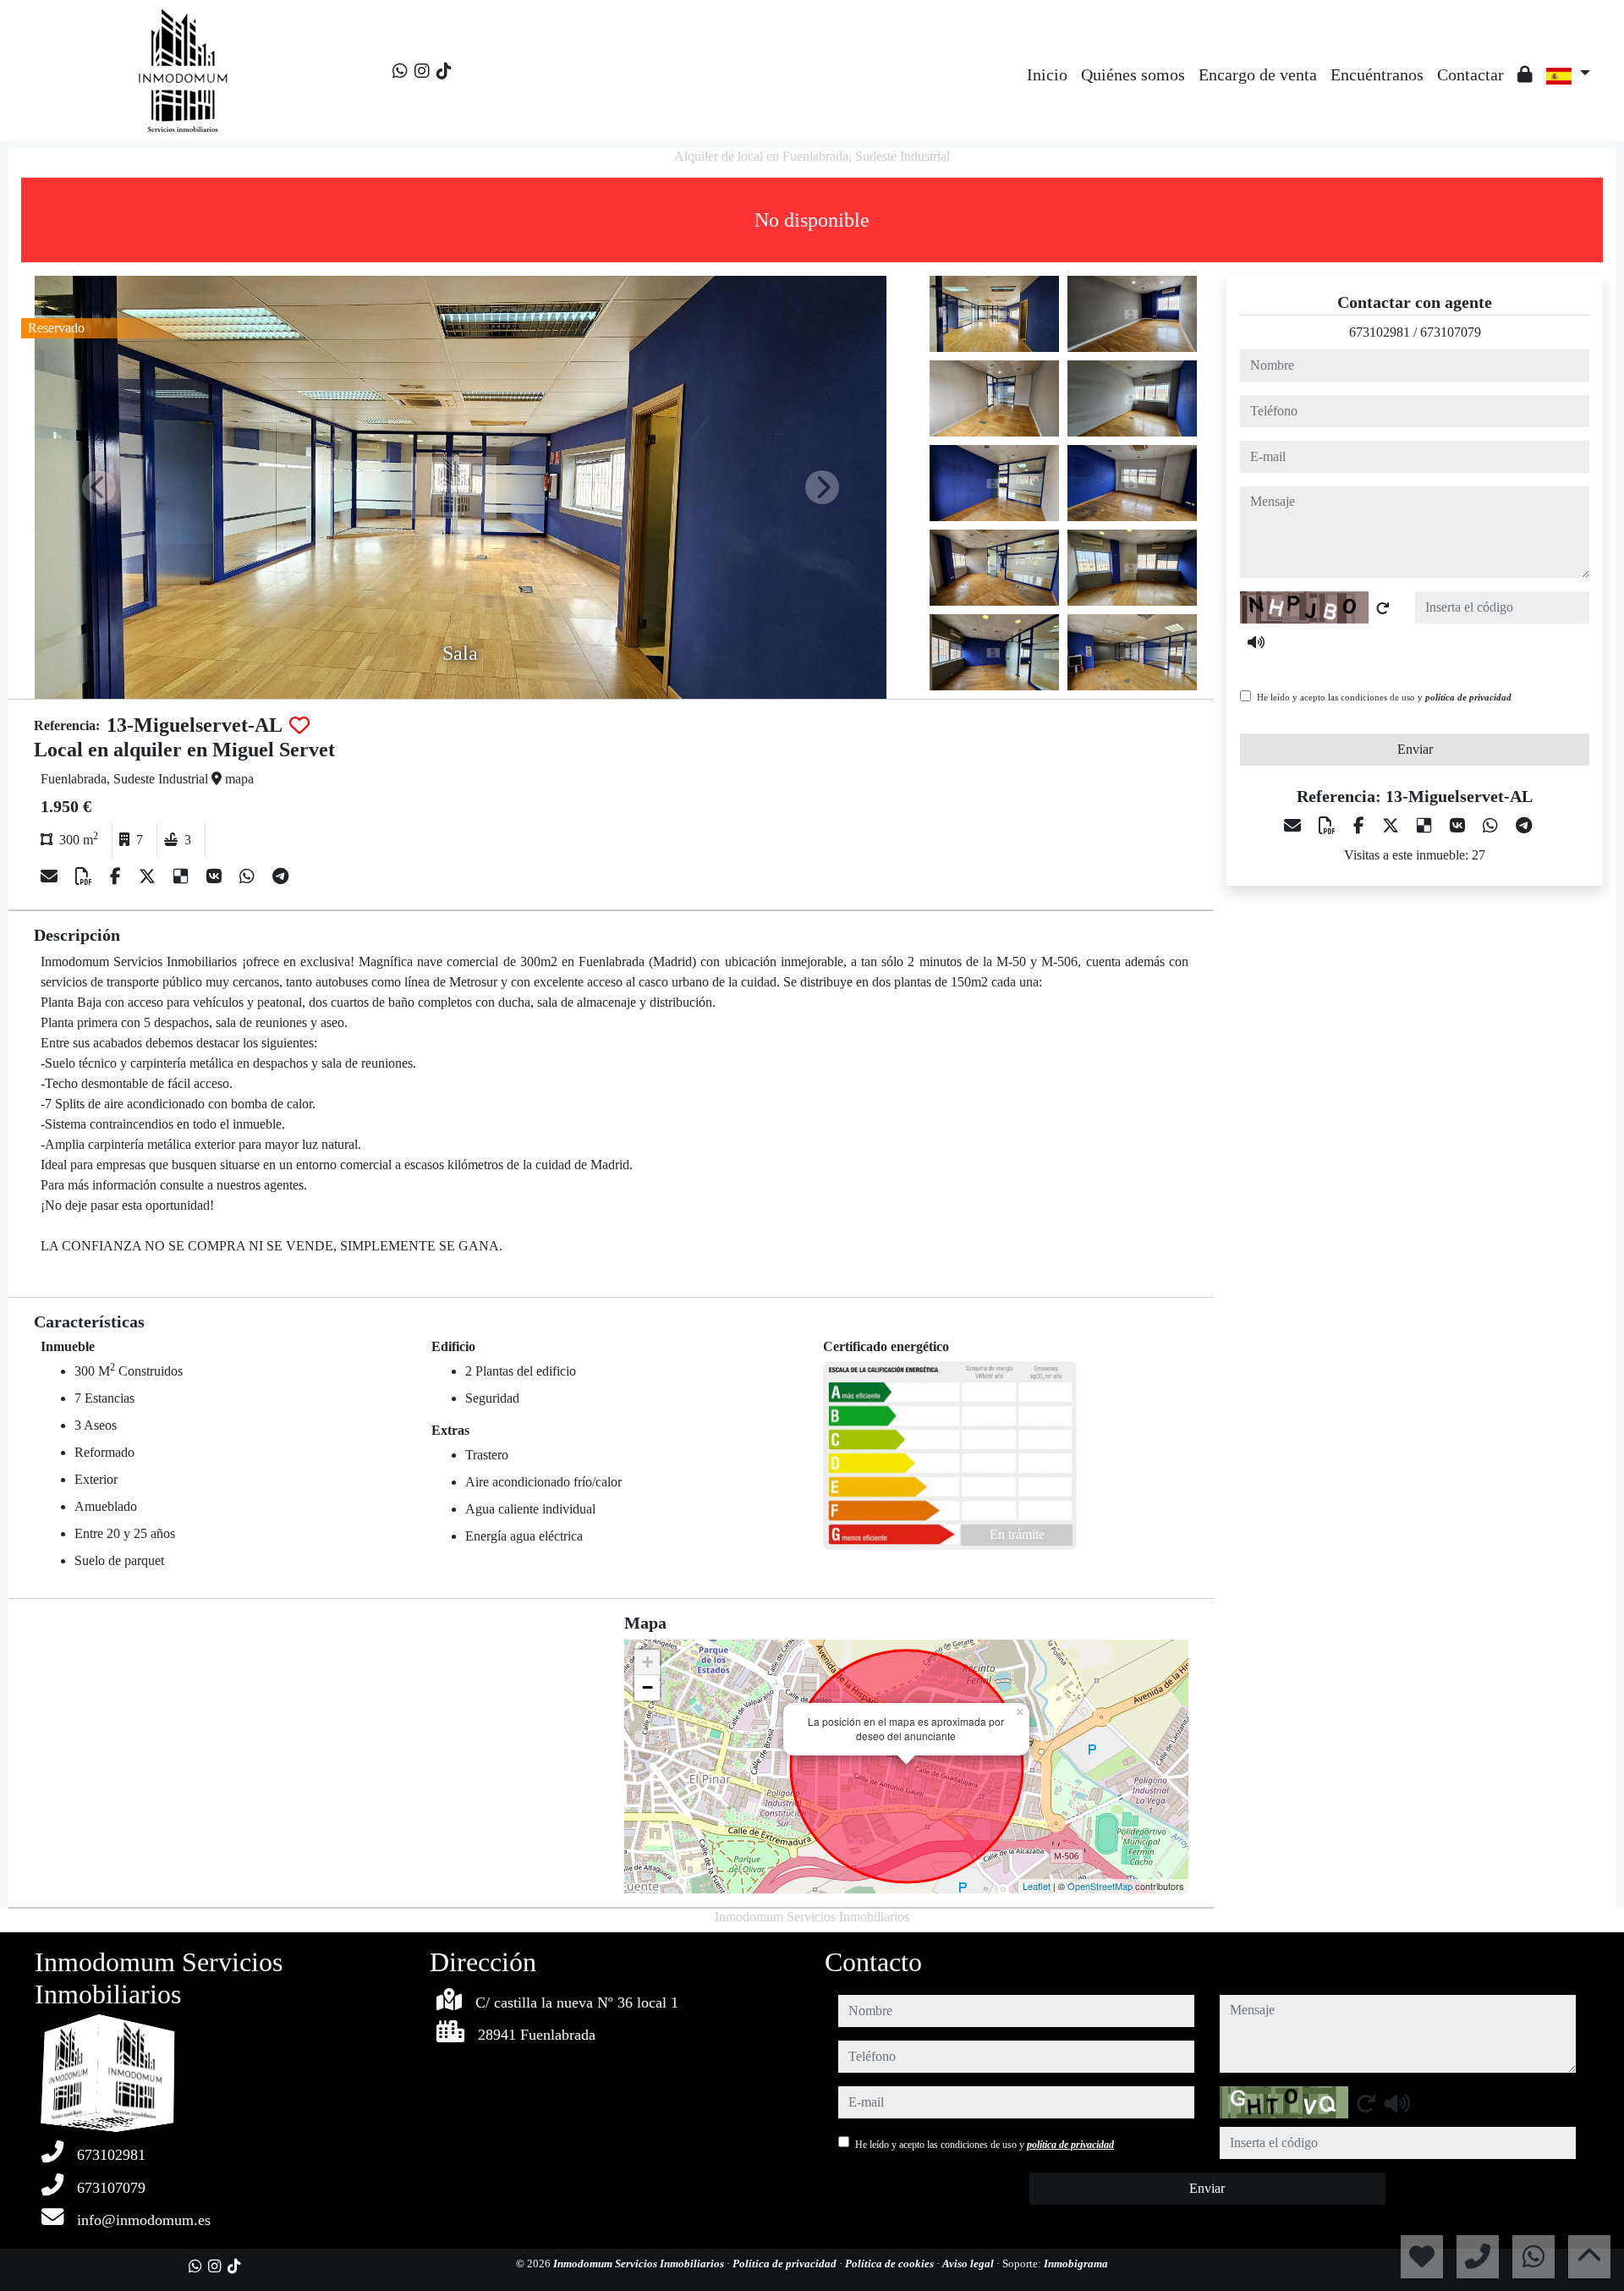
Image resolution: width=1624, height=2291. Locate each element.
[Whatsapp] (400, 71)
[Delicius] (183, 876)
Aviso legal (969, 2264)
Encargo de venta (1258, 74)
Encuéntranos (1377, 74)
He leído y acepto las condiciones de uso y (1384, 697)
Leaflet (1037, 1886)
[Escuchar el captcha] (1256, 642)
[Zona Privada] (1525, 74)
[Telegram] (280, 876)
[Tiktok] (444, 71)
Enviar (1415, 749)
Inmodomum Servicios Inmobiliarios (640, 2264)
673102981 (1380, 332)
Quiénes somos (1133, 74)
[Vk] (216, 876)
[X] (149, 876)
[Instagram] (422, 71)
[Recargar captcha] (1383, 608)
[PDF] (86, 876)
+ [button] (647, 1662)
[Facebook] (118, 876)
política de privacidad (1468, 697)
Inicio (1047, 74)
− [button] (647, 1687)
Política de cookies (891, 2264)
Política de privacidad (786, 2264)
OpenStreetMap (1100, 1886)
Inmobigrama (1076, 2264)
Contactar (1470, 74)
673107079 (1451, 332)
